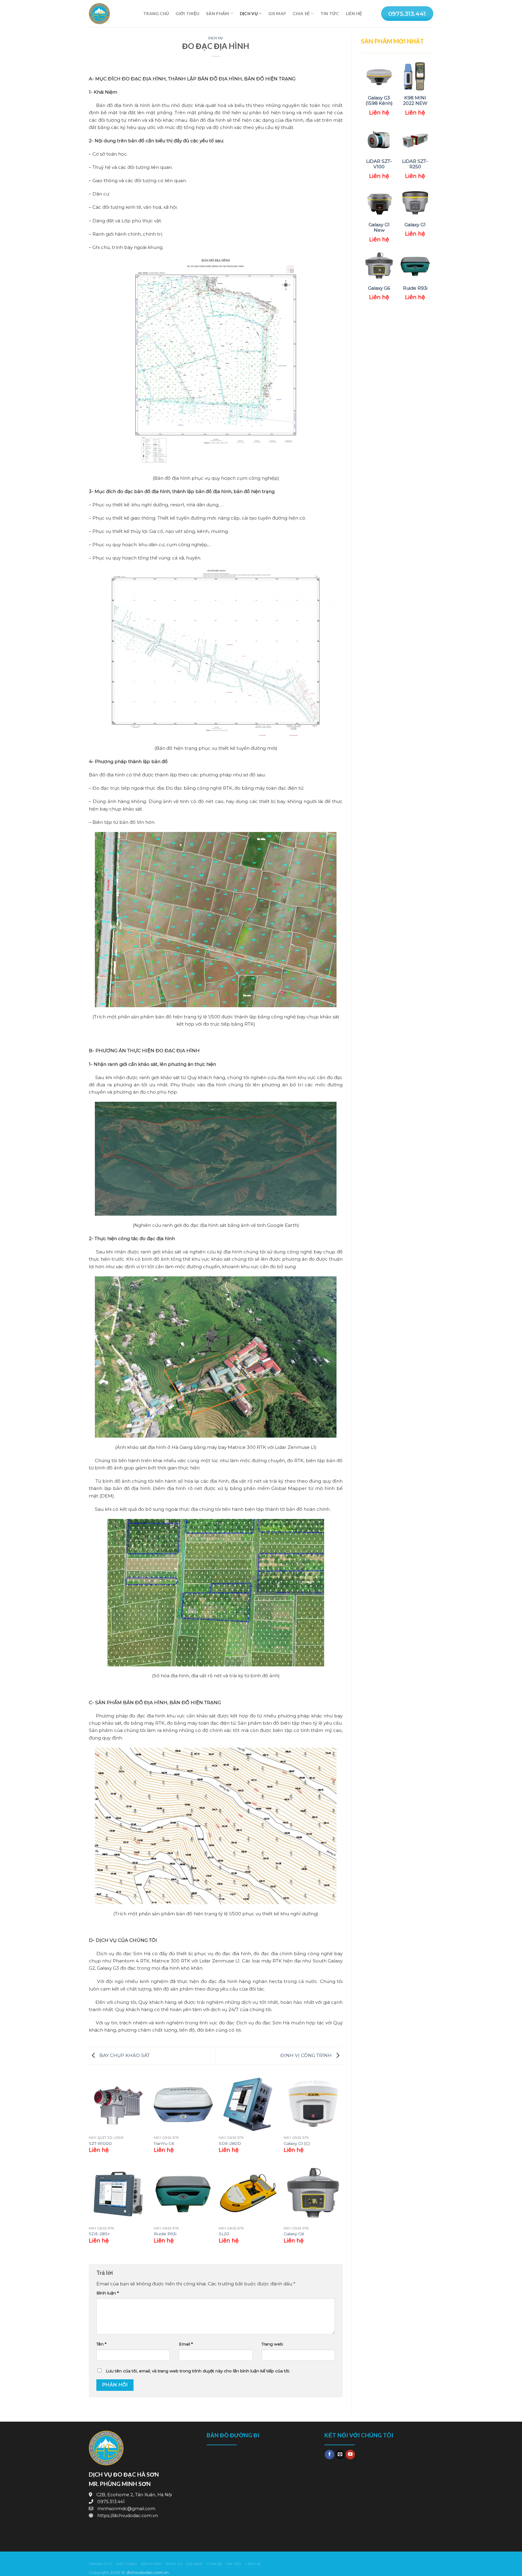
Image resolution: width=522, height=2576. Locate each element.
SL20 (224, 2234)
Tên (101, 2344)
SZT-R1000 (100, 2143)
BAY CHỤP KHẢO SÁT (124, 2055)
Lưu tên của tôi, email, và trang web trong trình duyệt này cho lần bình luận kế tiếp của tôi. (198, 2371)
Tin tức (330, 13)
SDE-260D (230, 2143)
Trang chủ (156, 13)
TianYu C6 (164, 2143)
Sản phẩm (217, 13)
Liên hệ (354, 13)
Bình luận (108, 2293)
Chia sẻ (301, 13)
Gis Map (277, 13)
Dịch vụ (249, 13)
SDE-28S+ (99, 2234)
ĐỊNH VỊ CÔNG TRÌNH (307, 2055)
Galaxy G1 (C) (297, 2143)
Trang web (272, 2344)
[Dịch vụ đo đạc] (111, 14)
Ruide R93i (165, 2234)
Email (186, 2344)
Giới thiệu (187, 13)
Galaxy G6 (294, 2234)
